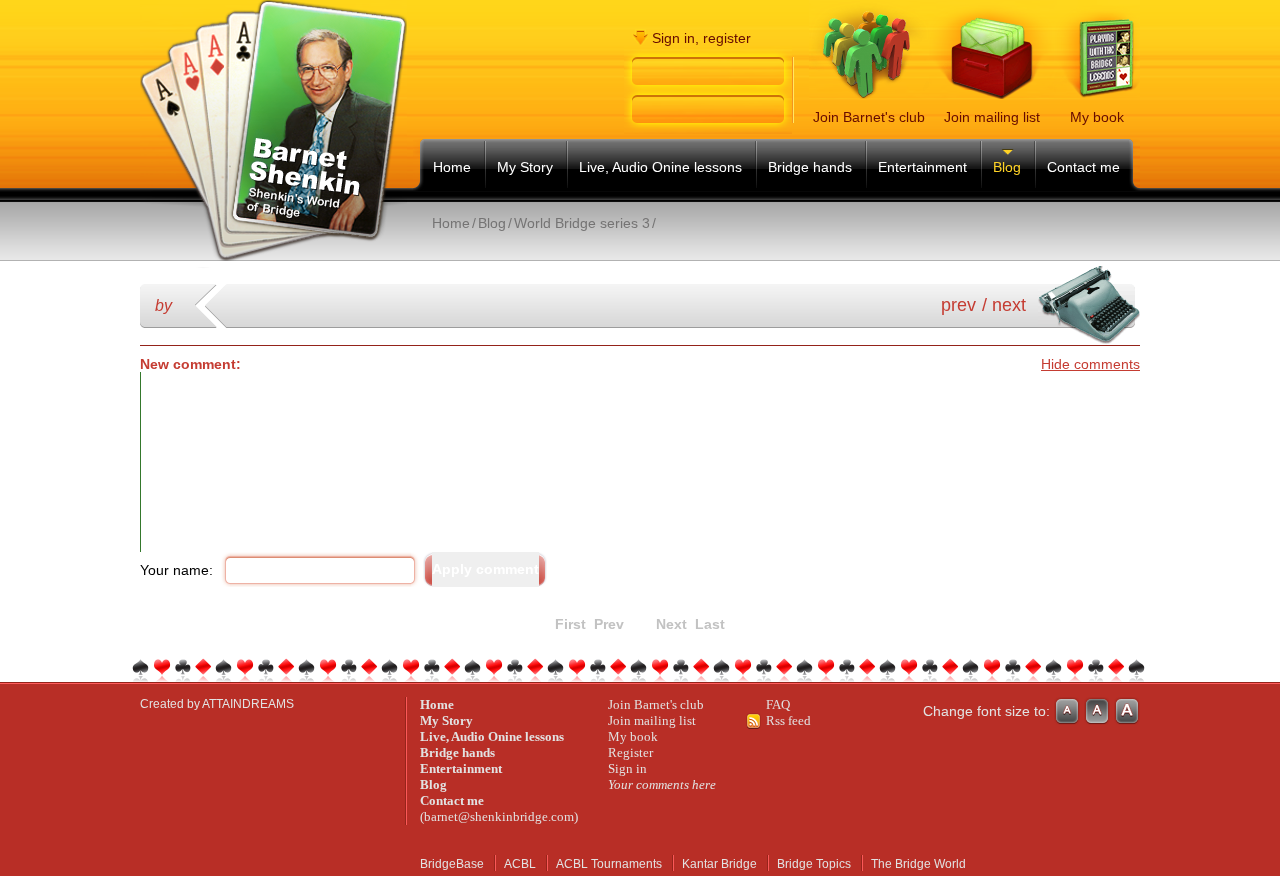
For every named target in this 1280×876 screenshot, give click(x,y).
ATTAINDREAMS (248, 704)
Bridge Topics (814, 864)
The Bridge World (918, 864)
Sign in (627, 768)
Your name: (176, 570)
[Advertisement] (662, 248)
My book (633, 736)
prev (958, 305)
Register (630, 752)
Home (451, 223)
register (727, 38)
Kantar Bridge (719, 864)
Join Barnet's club (656, 704)
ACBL (520, 864)
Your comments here (662, 784)
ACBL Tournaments (609, 864)
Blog (492, 223)
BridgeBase (452, 864)
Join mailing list (652, 720)
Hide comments (1090, 364)
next (1009, 305)
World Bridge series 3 (582, 223)
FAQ (778, 704)
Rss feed (788, 720)
